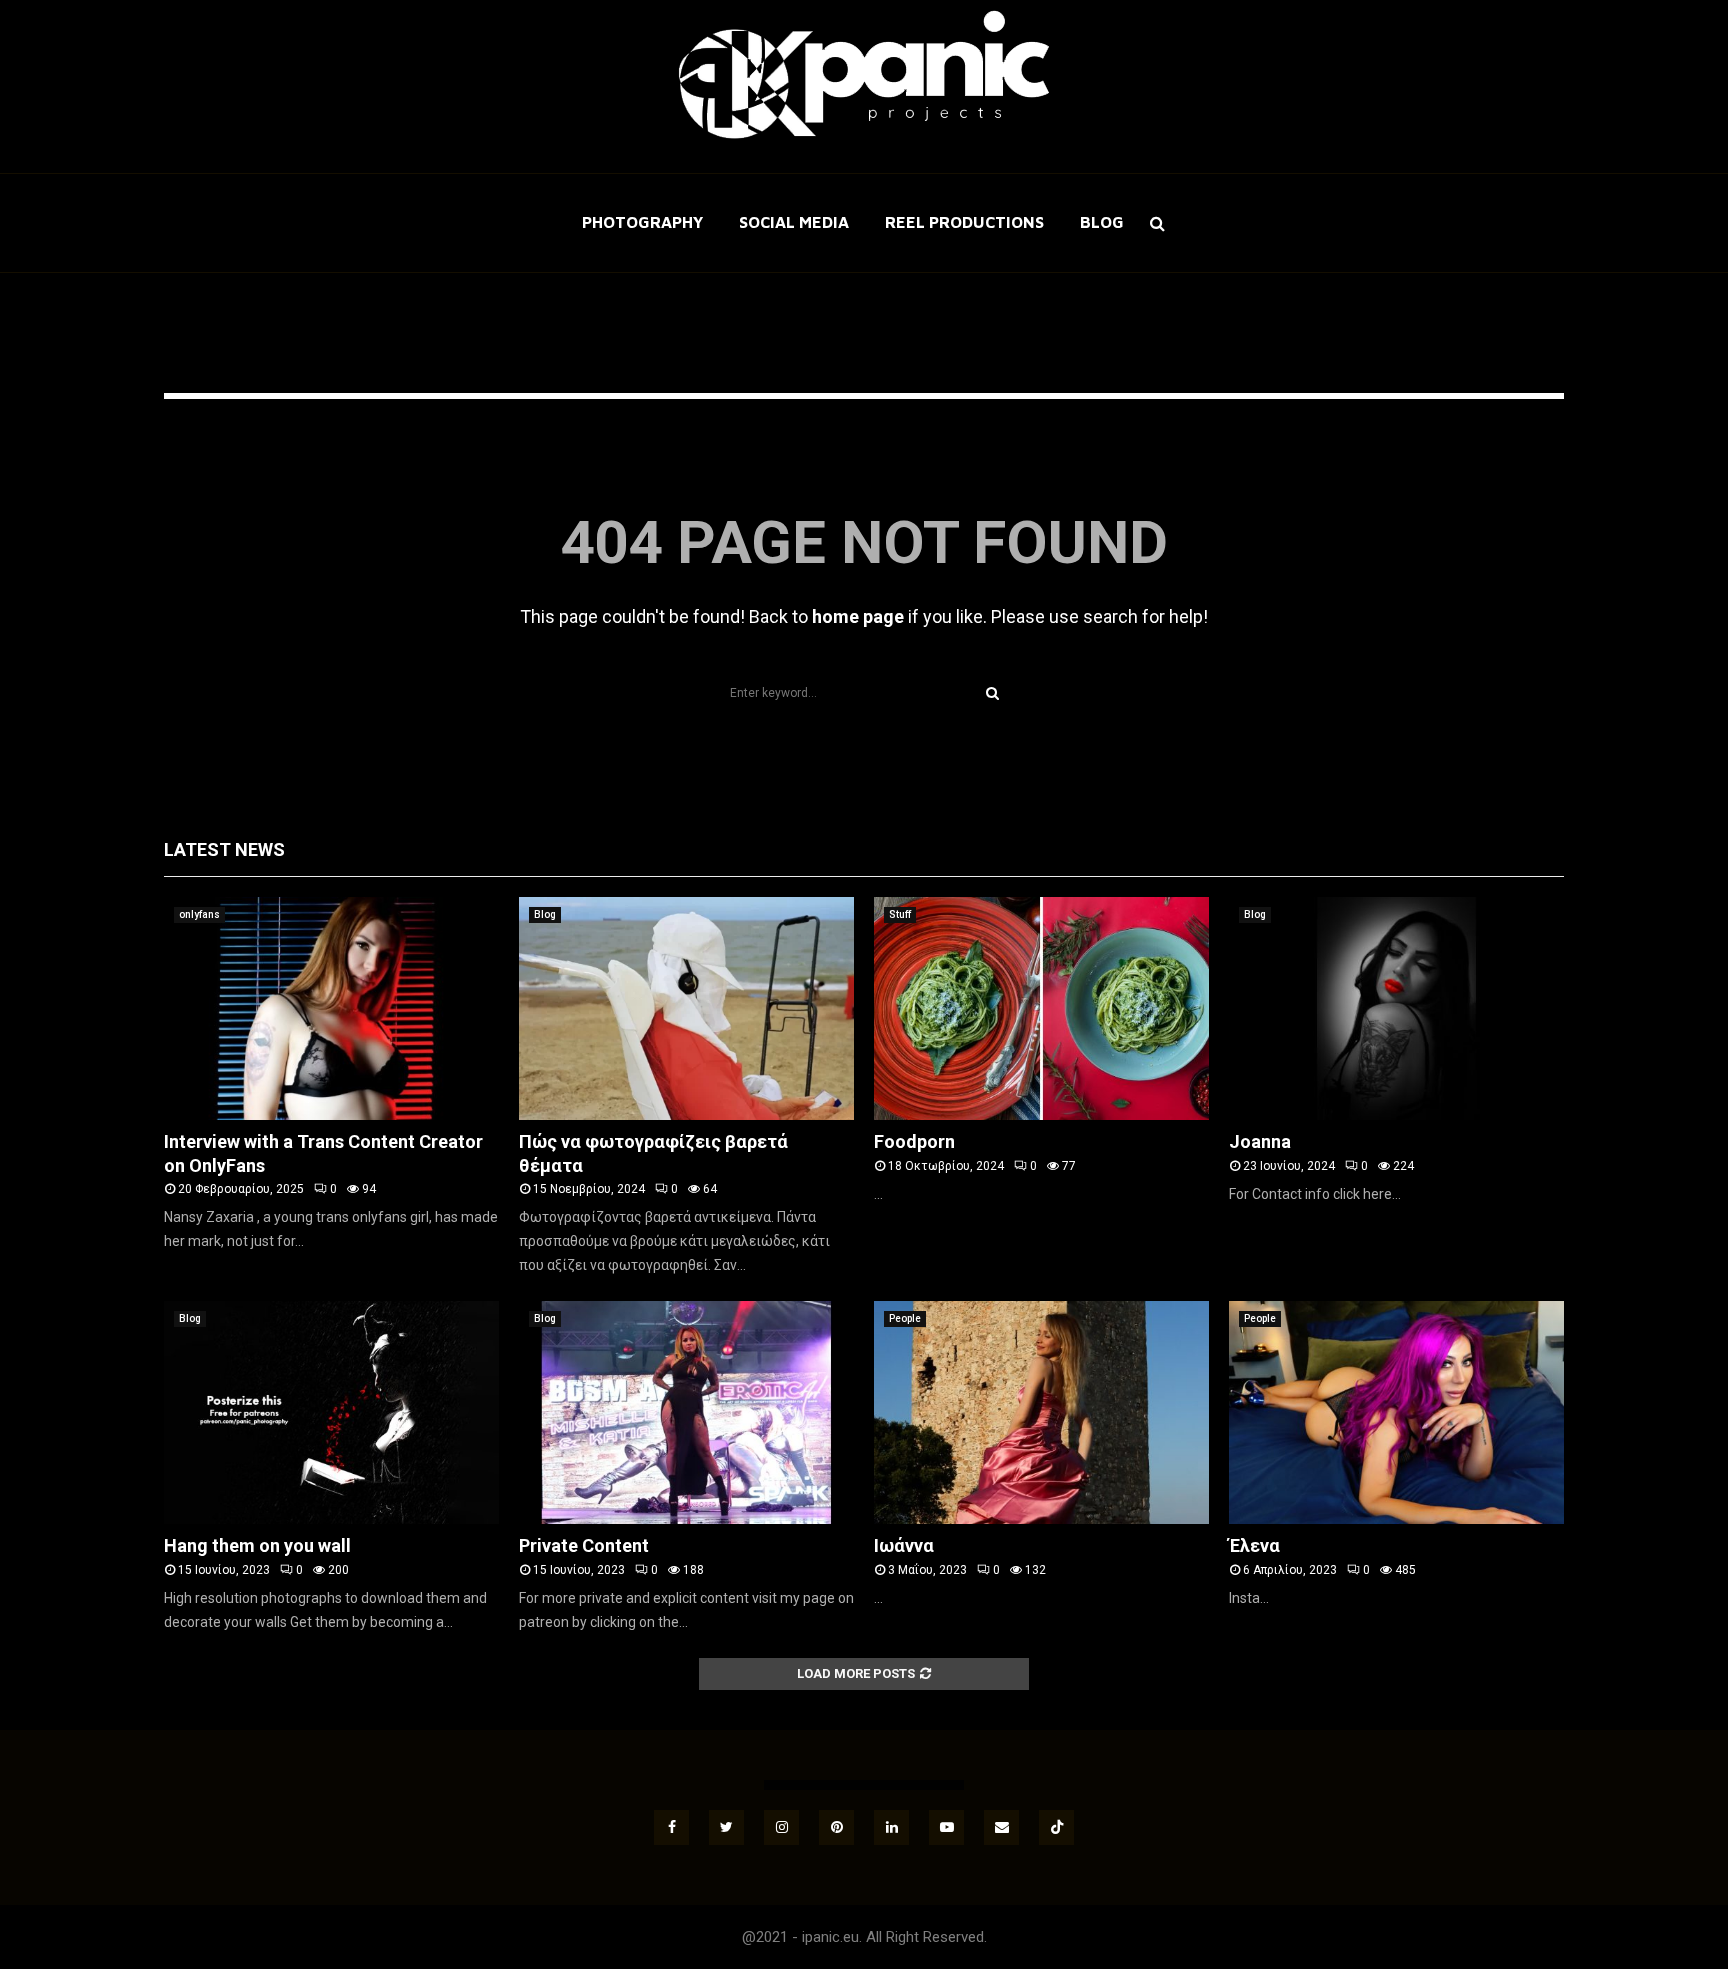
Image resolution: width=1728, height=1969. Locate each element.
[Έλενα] (1396, 1412)
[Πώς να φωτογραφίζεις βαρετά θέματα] (686, 1008)
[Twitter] (726, 1827)
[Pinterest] (836, 1827)
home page (858, 616)
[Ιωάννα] (1041, 1412)
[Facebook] (671, 1827)
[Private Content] (686, 1412)
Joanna (1260, 1141)
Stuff (900, 914)
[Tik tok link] (1056, 1827)
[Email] (1001, 1827)
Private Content (584, 1545)
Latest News (224, 849)
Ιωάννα (904, 1545)
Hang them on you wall (257, 1545)
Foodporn (914, 1141)
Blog (1102, 222)
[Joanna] (1396, 1008)
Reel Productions (964, 222)
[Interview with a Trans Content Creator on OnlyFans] (331, 1008)
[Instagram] (781, 1827)
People (905, 1318)
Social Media (794, 222)
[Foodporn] (1041, 1008)
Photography (642, 222)
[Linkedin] (891, 1827)
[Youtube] (946, 1827)
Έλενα (1254, 1545)
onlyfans (199, 914)
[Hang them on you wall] (331, 1412)
